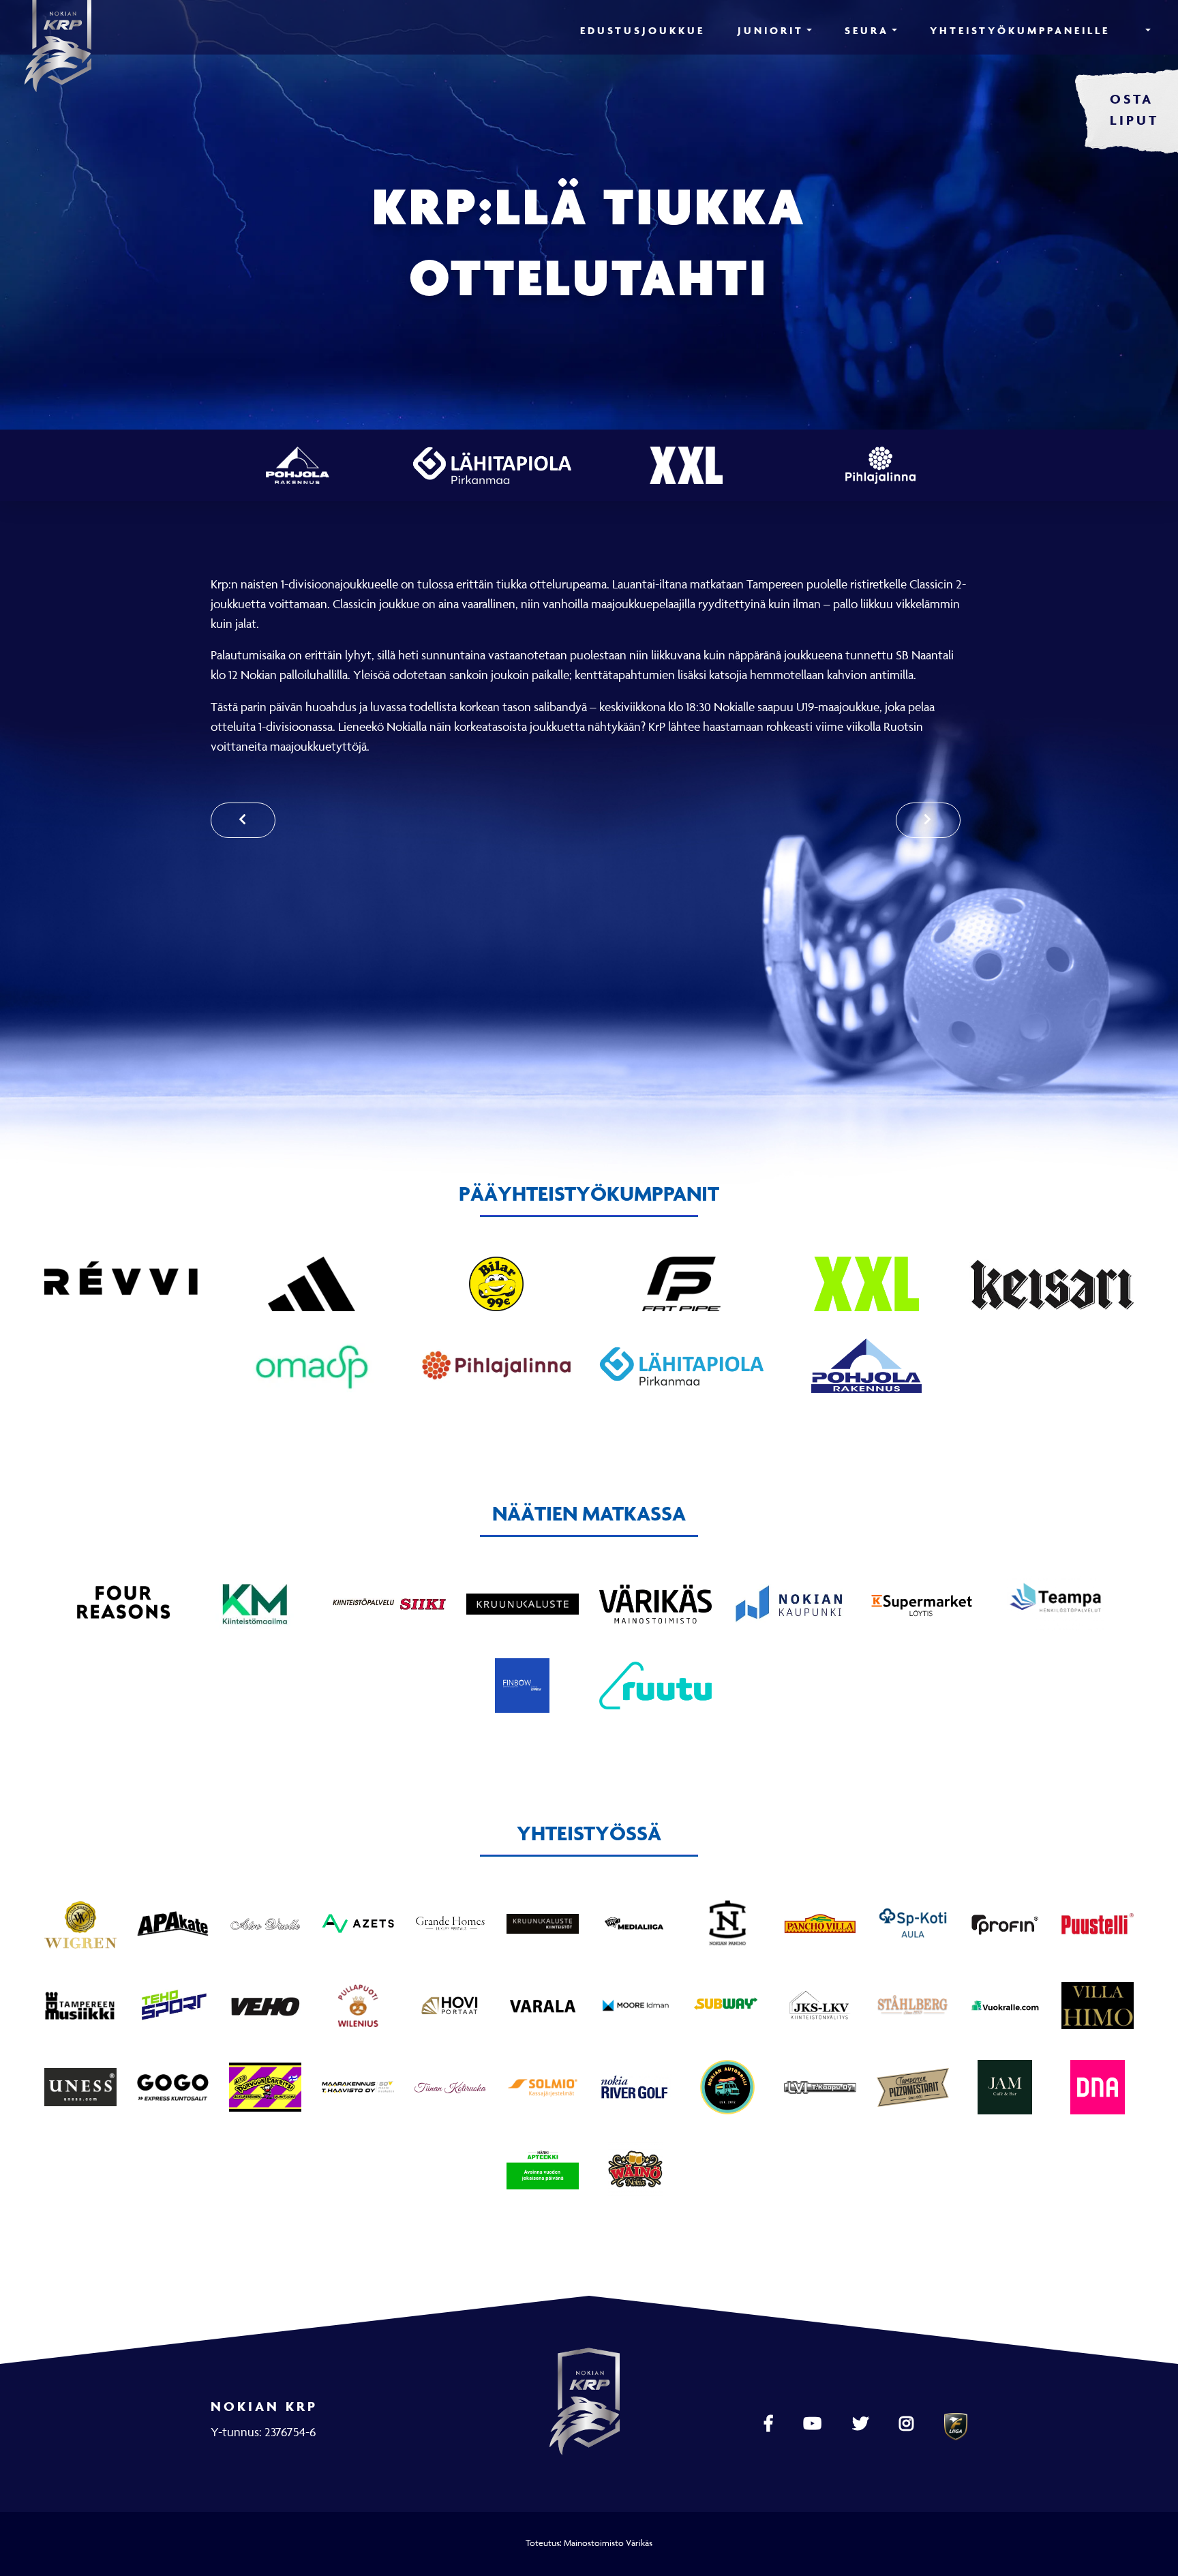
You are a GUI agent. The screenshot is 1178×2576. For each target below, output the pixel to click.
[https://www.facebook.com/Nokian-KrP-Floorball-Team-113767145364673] (770, 2424)
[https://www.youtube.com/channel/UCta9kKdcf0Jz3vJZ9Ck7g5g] (814, 2424)
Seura (867, 30)
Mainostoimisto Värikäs (608, 2543)
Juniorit (771, 30)
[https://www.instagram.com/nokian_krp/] (908, 2424)
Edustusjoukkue (643, 30)
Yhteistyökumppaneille (1020, 30)
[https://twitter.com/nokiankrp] (862, 2424)
